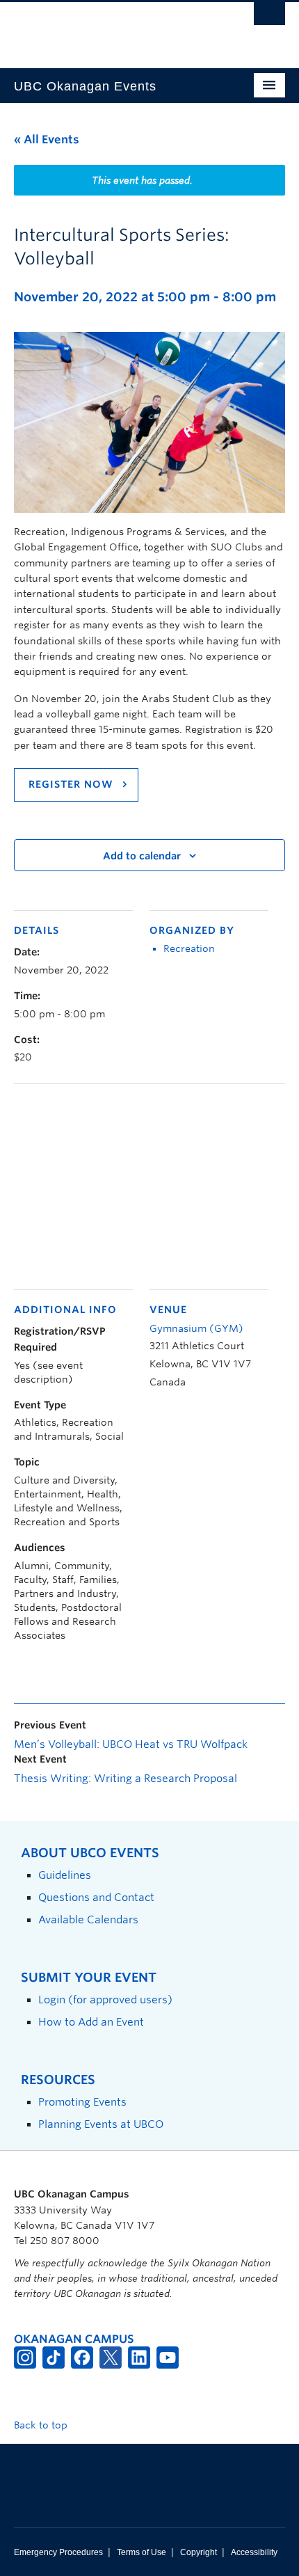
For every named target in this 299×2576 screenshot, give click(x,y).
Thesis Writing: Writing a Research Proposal (126, 1779)
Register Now (73, 784)
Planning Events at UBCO (101, 2124)
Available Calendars (88, 1919)
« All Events (47, 140)
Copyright (199, 2552)
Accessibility (254, 2552)
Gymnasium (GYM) (196, 1328)
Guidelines (65, 1875)
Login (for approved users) (105, 1999)
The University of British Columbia (109, 29)
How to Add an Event (91, 2022)
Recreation (189, 948)
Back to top (42, 2425)
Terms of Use (142, 2552)
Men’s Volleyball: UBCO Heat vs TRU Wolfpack (131, 1744)
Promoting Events (82, 2102)
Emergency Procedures (58, 2552)
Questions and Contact (96, 1897)
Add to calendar (142, 856)
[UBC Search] (269, 17)
